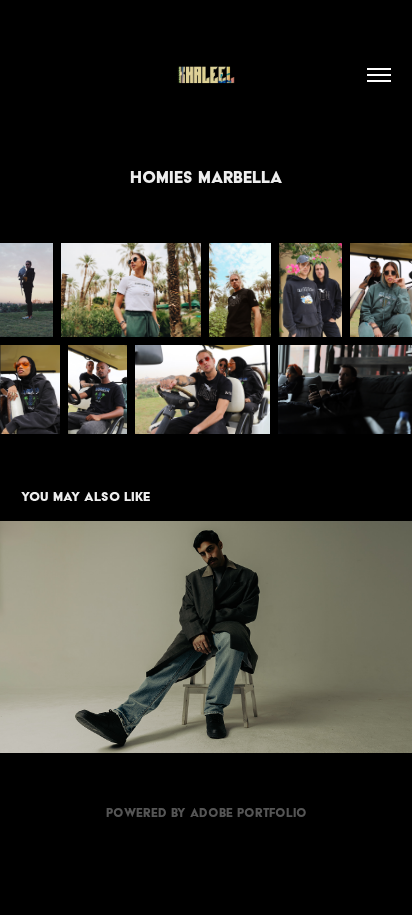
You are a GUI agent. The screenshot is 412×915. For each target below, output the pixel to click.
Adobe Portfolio (248, 812)
